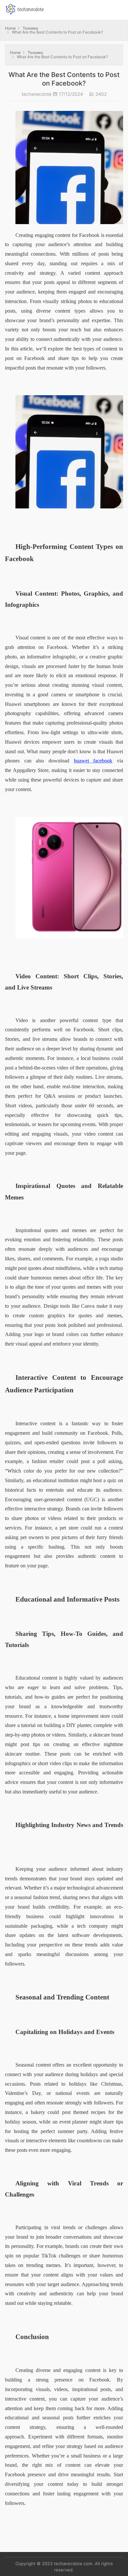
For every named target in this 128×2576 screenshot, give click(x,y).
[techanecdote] (25, 8)
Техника (30, 28)
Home (10, 28)
